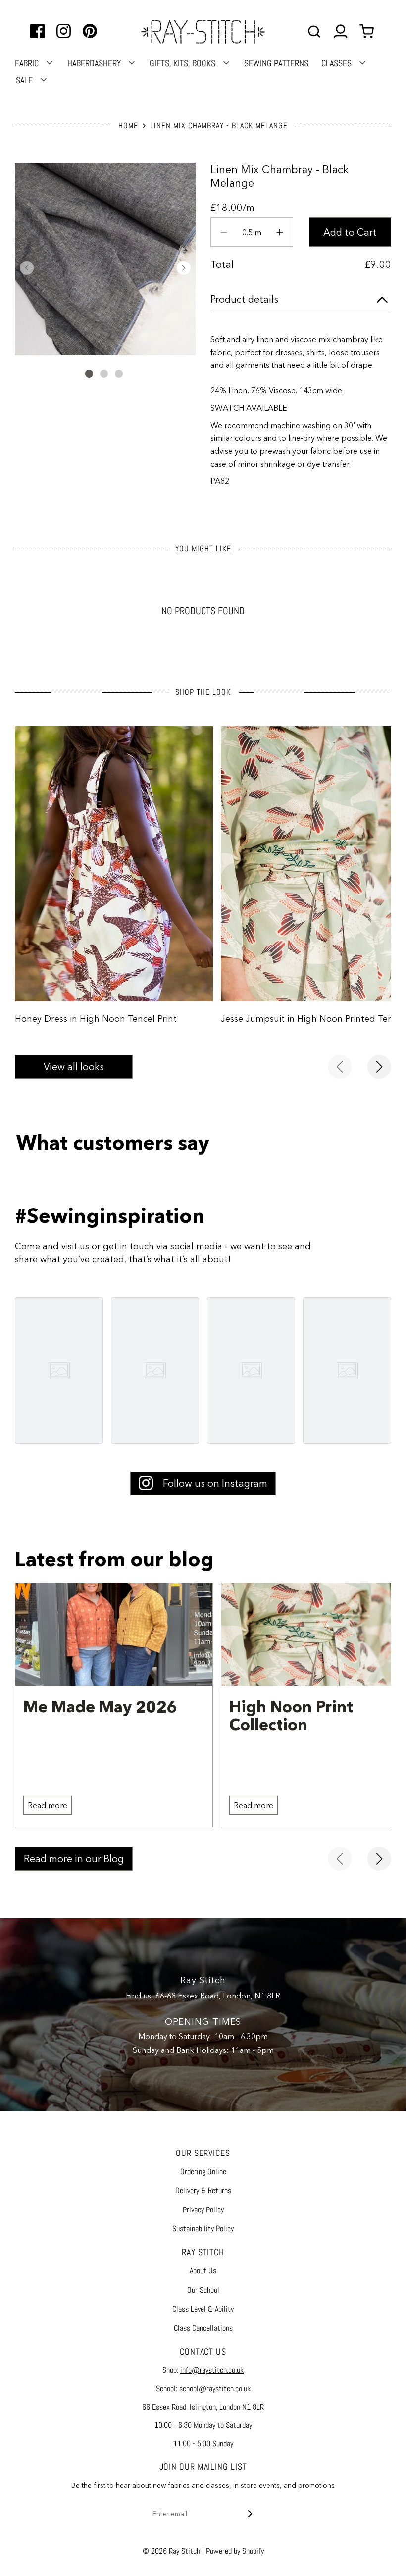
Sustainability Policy (203, 2229)
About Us (203, 2271)
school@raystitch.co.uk (215, 2389)
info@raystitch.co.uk (212, 2370)
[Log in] (340, 31)
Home (128, 126)
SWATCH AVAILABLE (250, 408)
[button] (27, 268)
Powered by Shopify (235, 2551)
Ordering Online (203, 2172)
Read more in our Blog (74, 1859)
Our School (203, 2290)
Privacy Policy (203, 2210)
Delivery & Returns (203, 2190)
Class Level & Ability (203, 2309)
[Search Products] (314, 31)
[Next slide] (379, 1067)
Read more (48, 1805)
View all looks (74, 1067)
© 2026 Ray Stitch (171, 2551)
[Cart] (368, 31)
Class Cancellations (203, 2328)
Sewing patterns (276, 63)
